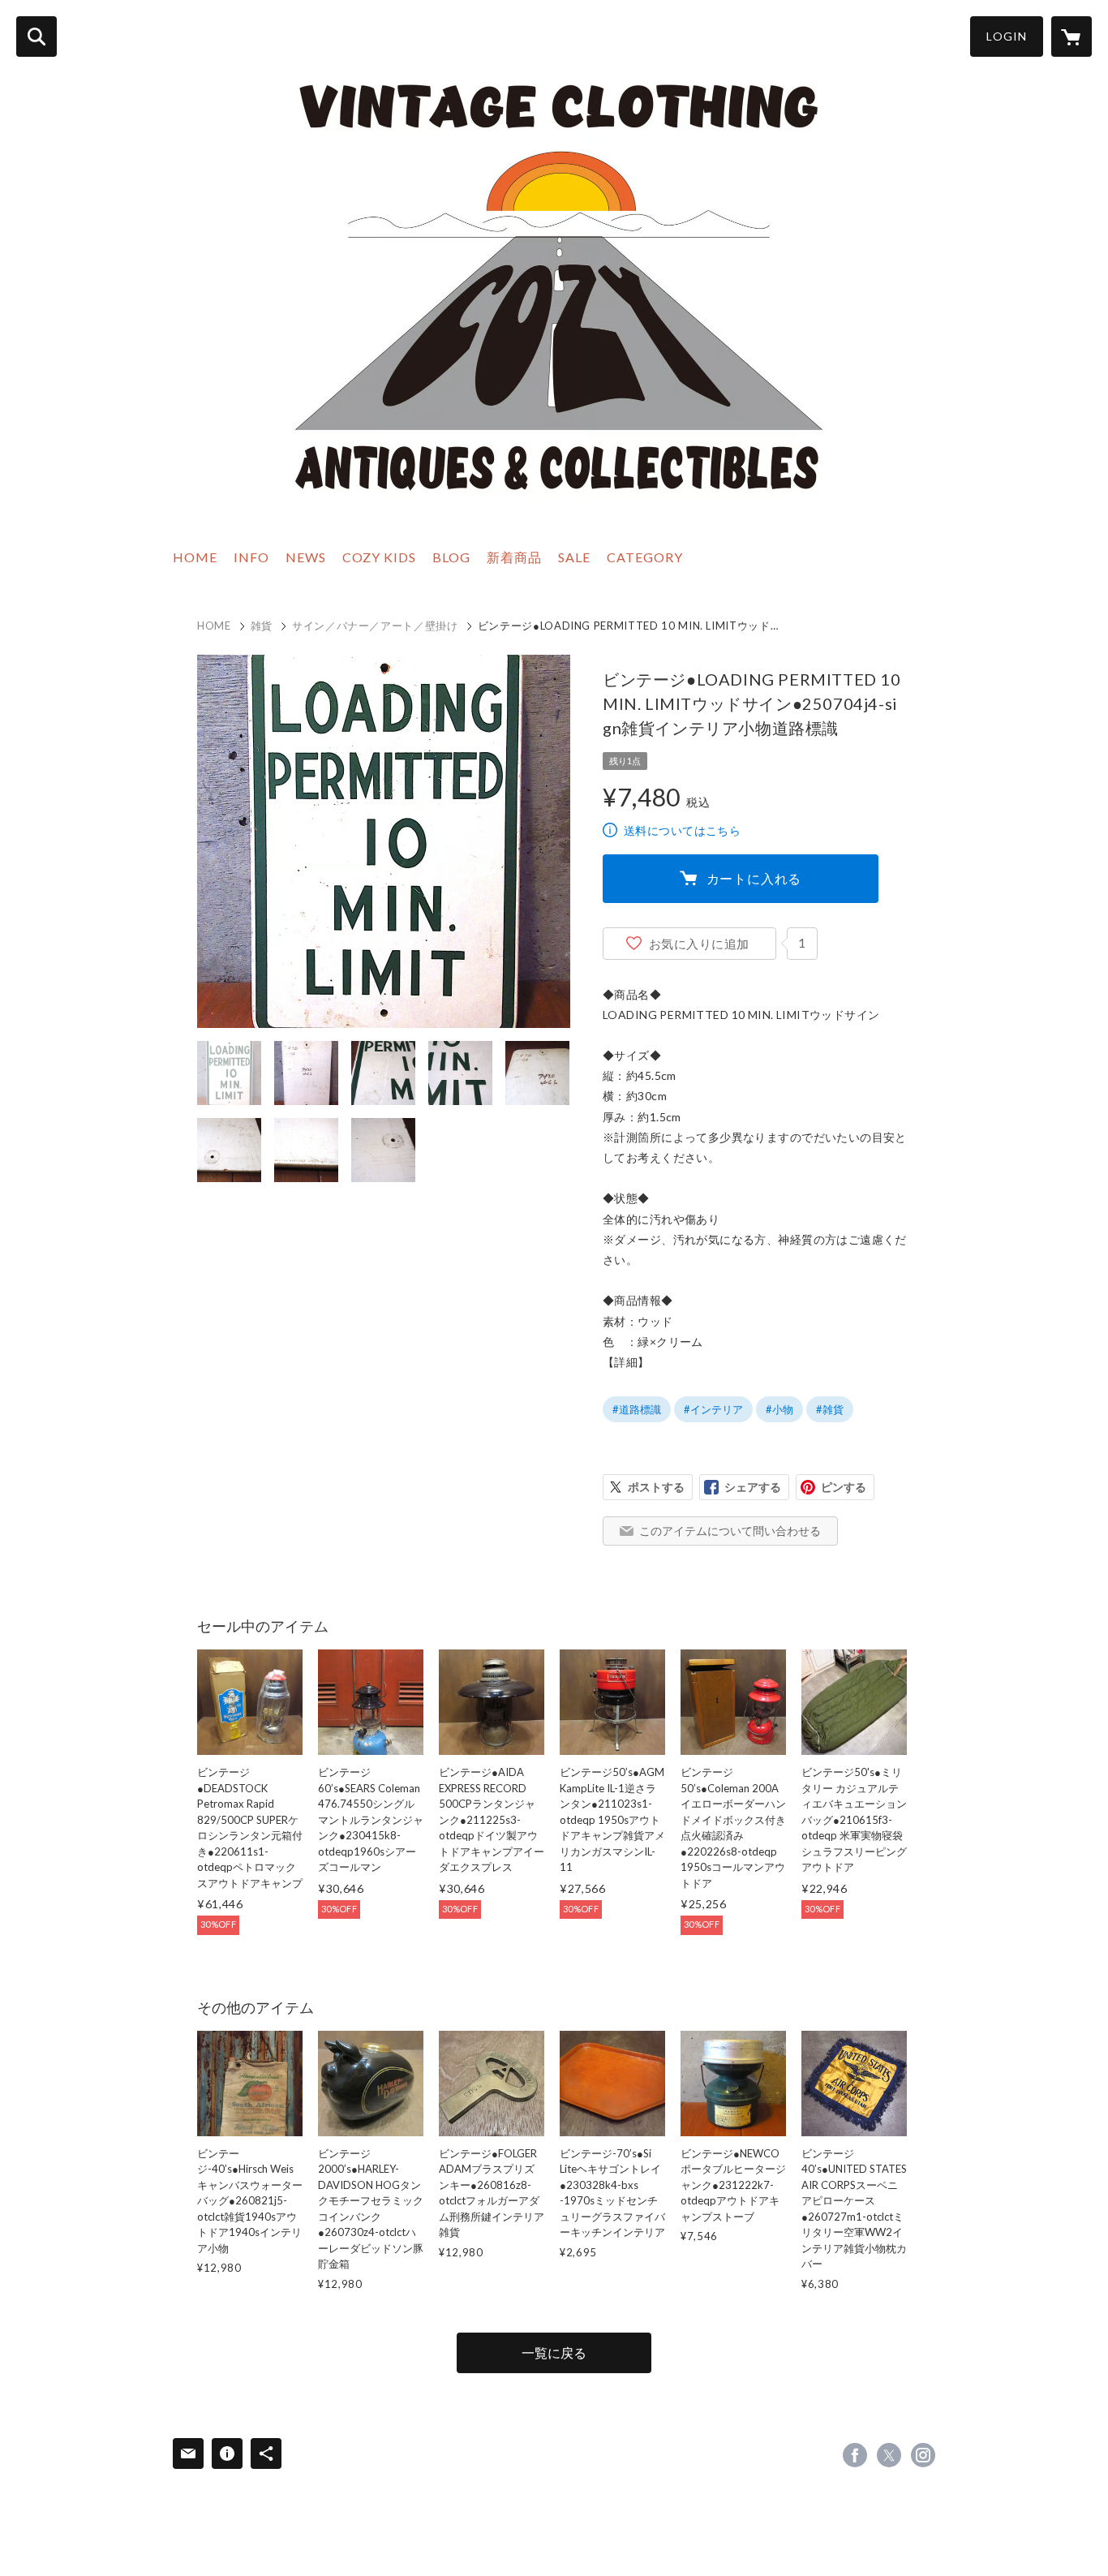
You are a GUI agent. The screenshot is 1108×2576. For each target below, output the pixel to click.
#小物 (779, 1409)
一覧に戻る (554, 2352)
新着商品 (514, 557)
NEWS (306, 557)
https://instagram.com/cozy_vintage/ (923, 2455)
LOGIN (1007, 36)
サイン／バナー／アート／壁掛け (375, 626)
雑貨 (262, 626)
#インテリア (713, 1409)
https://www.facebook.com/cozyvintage (855, 2455)
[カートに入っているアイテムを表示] (1071, 37)
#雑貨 (830, 1409)
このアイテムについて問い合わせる (730, 1531)
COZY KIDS (379, 557)
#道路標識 (637, 1409)
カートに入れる (754, 878)
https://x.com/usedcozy (889, 2455)
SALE (574, 557)
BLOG (451, 557)
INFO (251, 557)
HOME (195, 557)
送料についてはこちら (682, 830)
